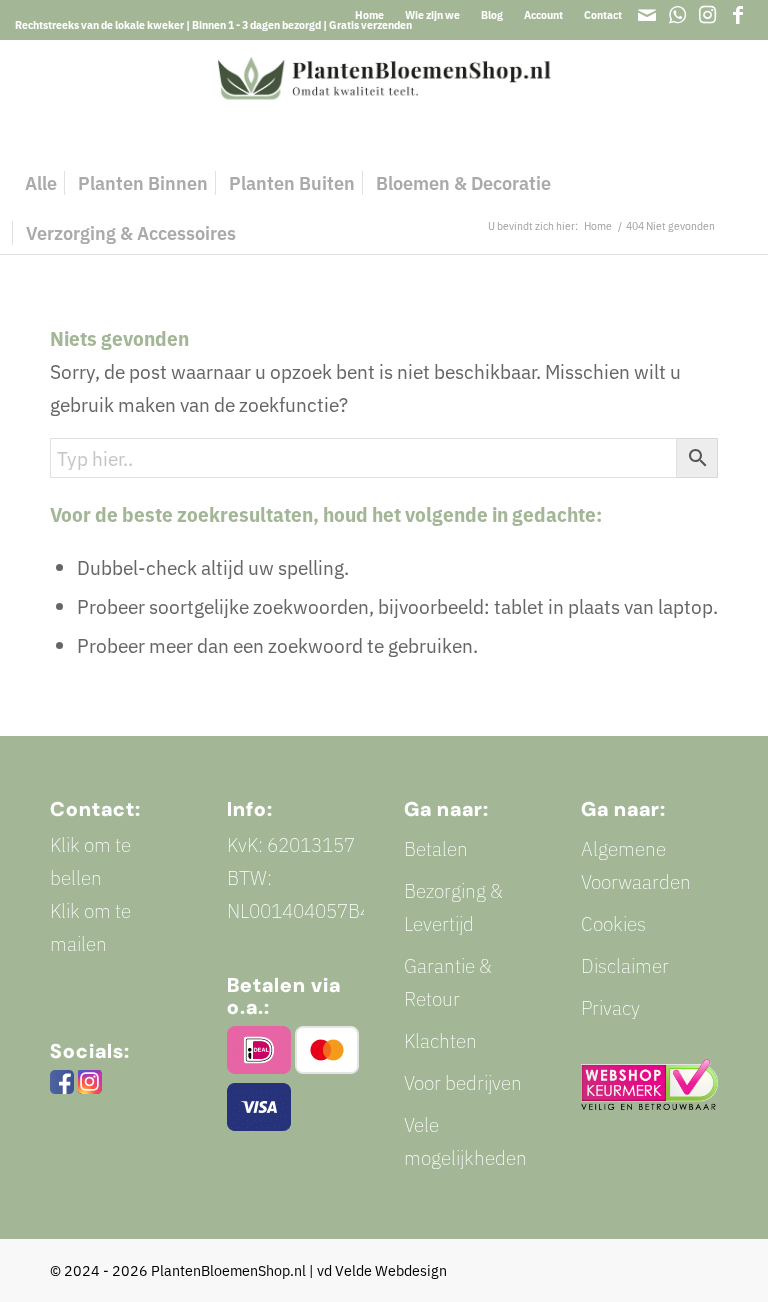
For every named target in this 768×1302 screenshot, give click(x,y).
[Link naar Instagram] (707, 15)
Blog (492, 15)
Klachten (440, 1040)
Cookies (613, 923)
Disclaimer (625, 965)
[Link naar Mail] (647, 15)
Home (369, 15)
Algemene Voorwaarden (636, 865)
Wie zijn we (432, 15)
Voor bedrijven (463, 1082)
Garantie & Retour (448, 982)
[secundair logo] (384, 99)
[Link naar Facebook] (738, 15)
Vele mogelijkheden (465, 1141)
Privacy (610, 1007)
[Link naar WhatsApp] (677, 15)
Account (543, 15)
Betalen (436, 848)
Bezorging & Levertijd (453, 907)
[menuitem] (370, 15)
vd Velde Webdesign (382, 1270)
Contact (603, 15)
